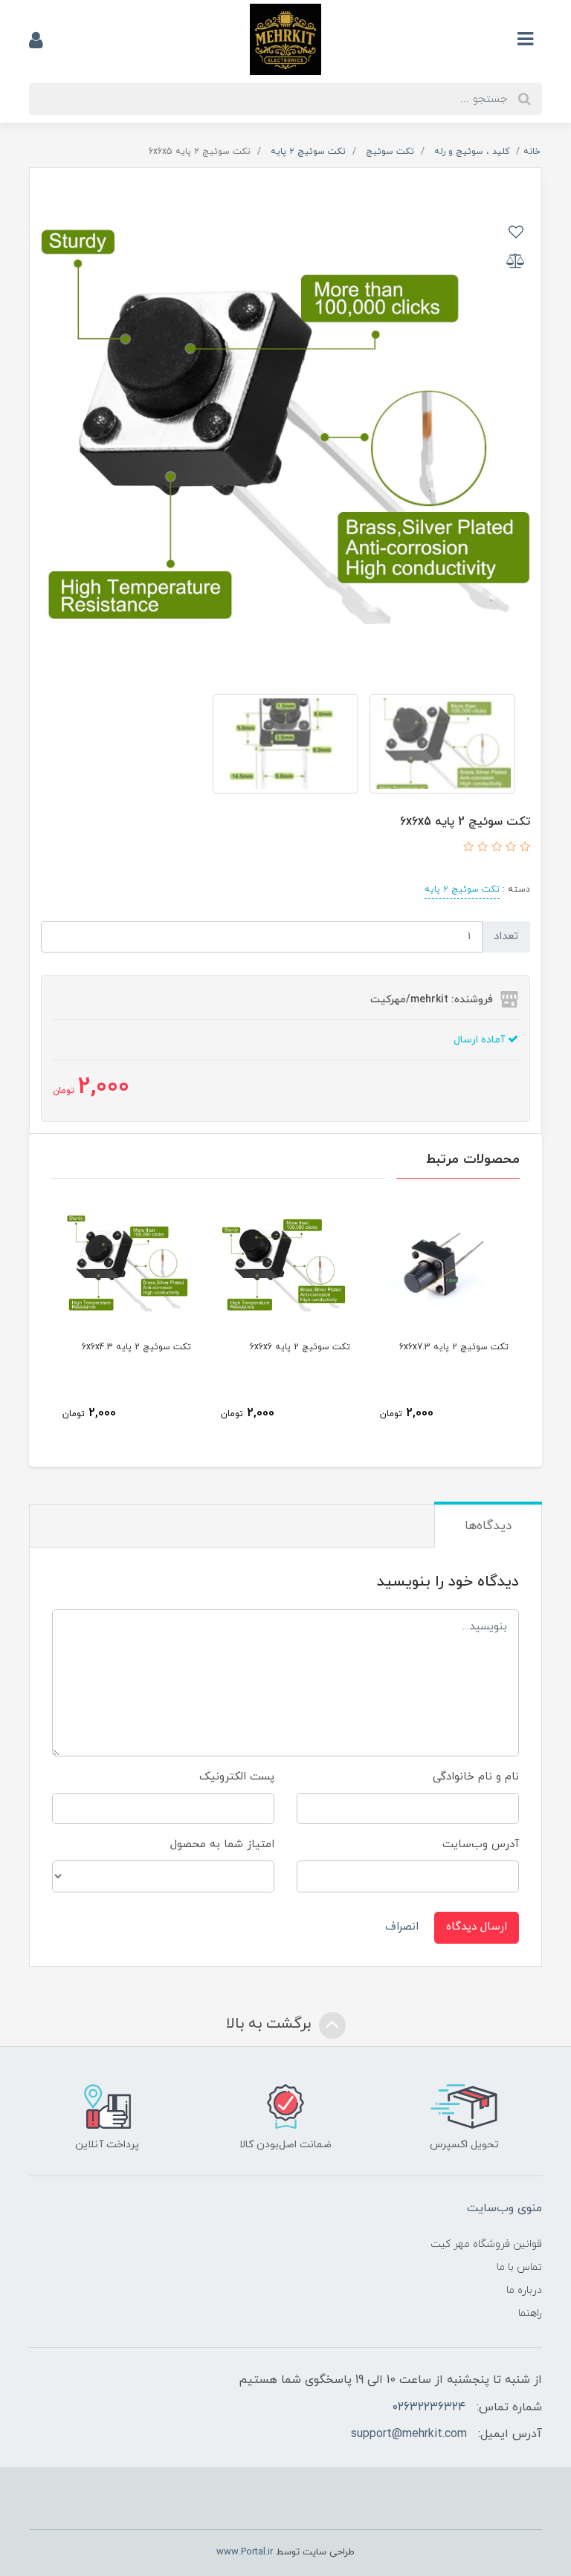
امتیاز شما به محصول (222, 1845)
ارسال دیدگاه (477, 1927)
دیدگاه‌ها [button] (488, 1526)
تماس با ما (519, 2267)
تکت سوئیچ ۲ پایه (462, 889)
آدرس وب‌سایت (481, 1845)
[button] (523, 848)
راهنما (530, 2313)
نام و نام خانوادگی (476, 1777)
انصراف (402, 1927)
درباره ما (524, 2290)
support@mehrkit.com (409, 2434)
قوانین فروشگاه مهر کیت (486, 2244)
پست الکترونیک (237, 1777)
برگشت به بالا (271, 2024)
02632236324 (429, 2407)
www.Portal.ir (245, 2552)
